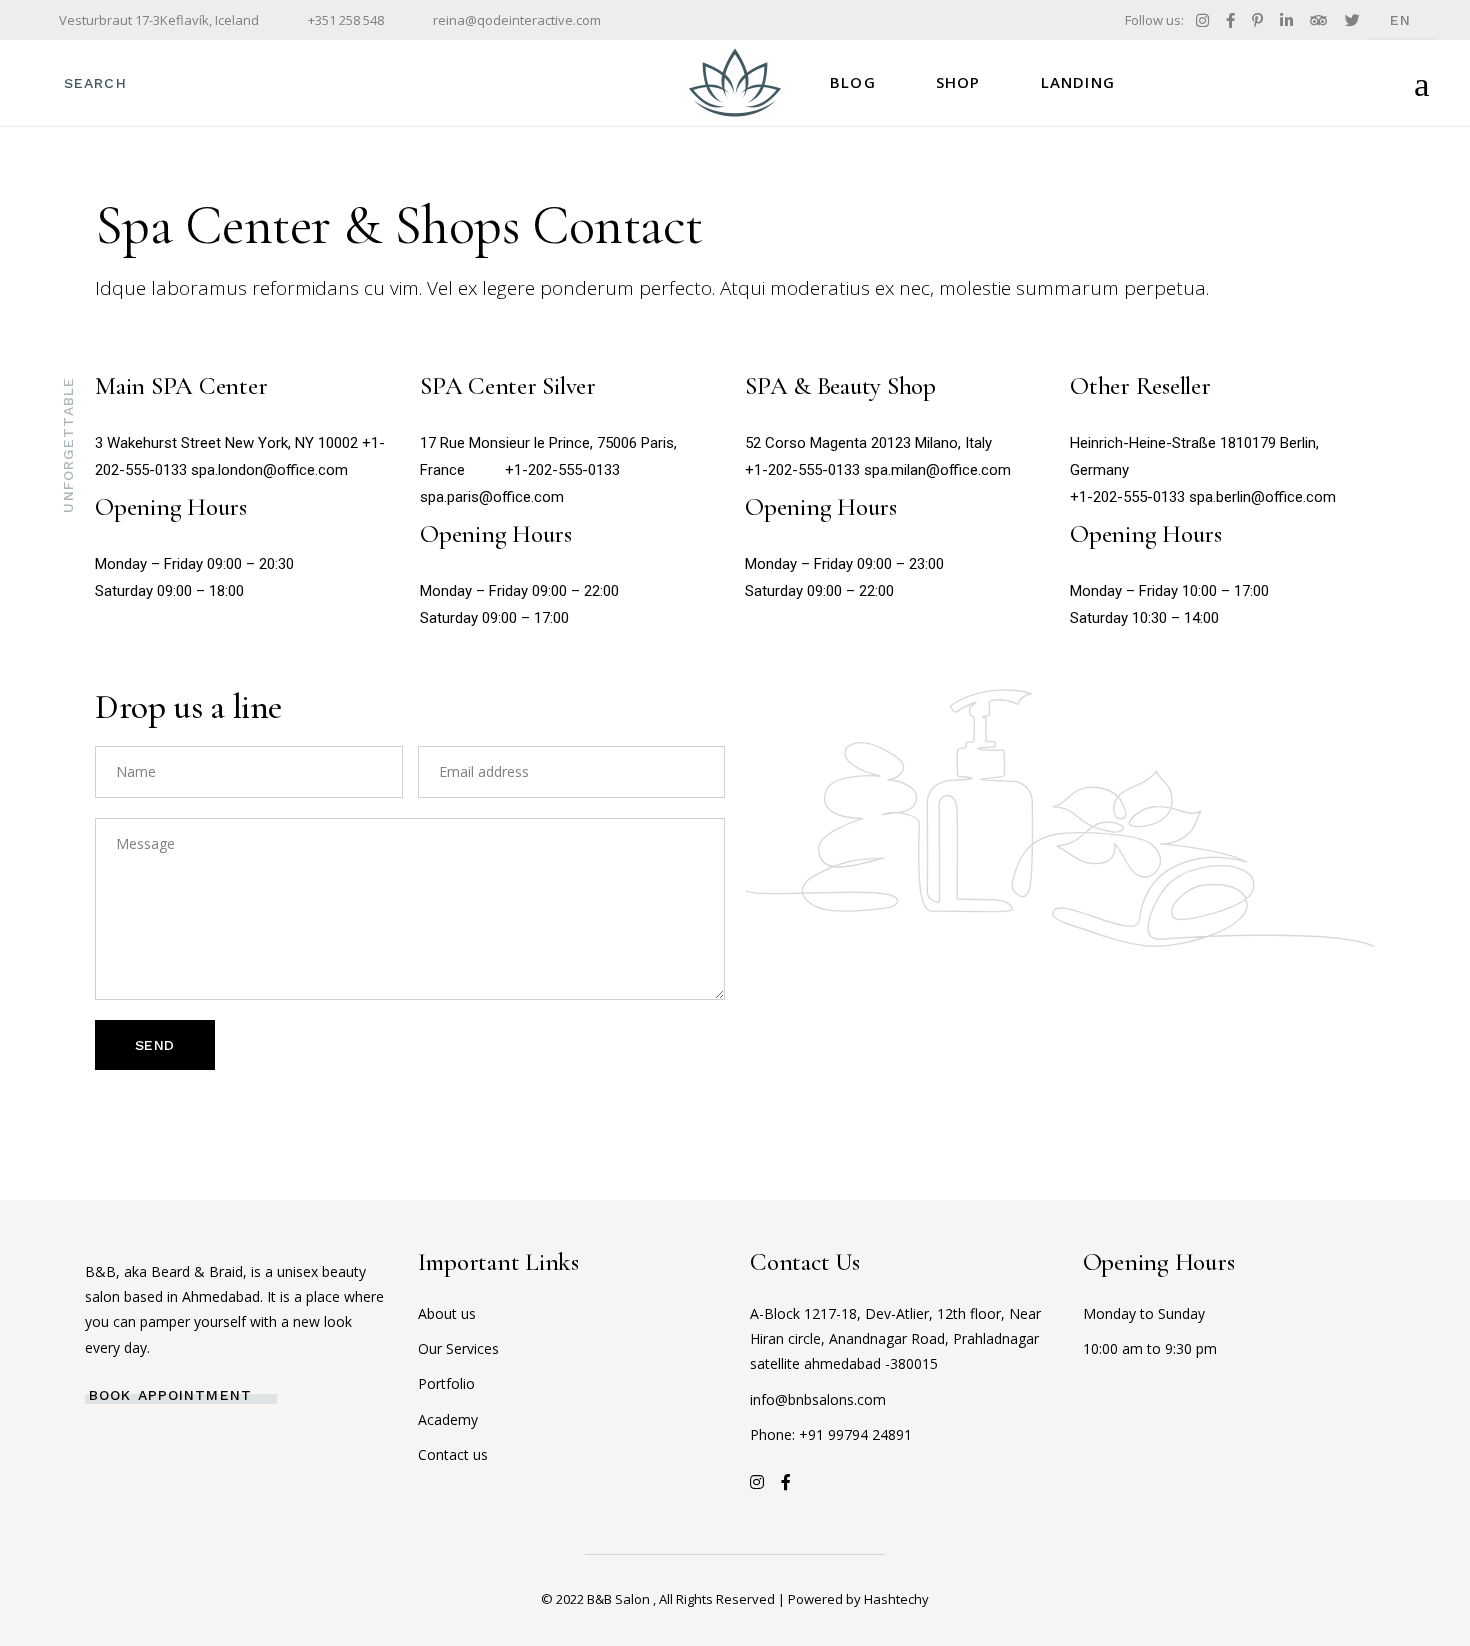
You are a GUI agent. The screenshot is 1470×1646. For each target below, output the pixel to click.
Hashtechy (896, 1599)
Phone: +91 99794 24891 (831, 1434)
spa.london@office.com (269, 470)
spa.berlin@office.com (1262, 497)
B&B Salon (620, 1599)
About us (447, 1313)
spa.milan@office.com (937, 470)
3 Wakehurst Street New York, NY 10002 (226, 443)
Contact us (453, 1454)
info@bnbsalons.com (818, 1399)
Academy (448, 1419)
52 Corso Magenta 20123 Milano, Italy (868, 443)
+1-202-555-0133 (562, 470)
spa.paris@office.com (492, 497)
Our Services (458, 1348)
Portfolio (446, 1383)
